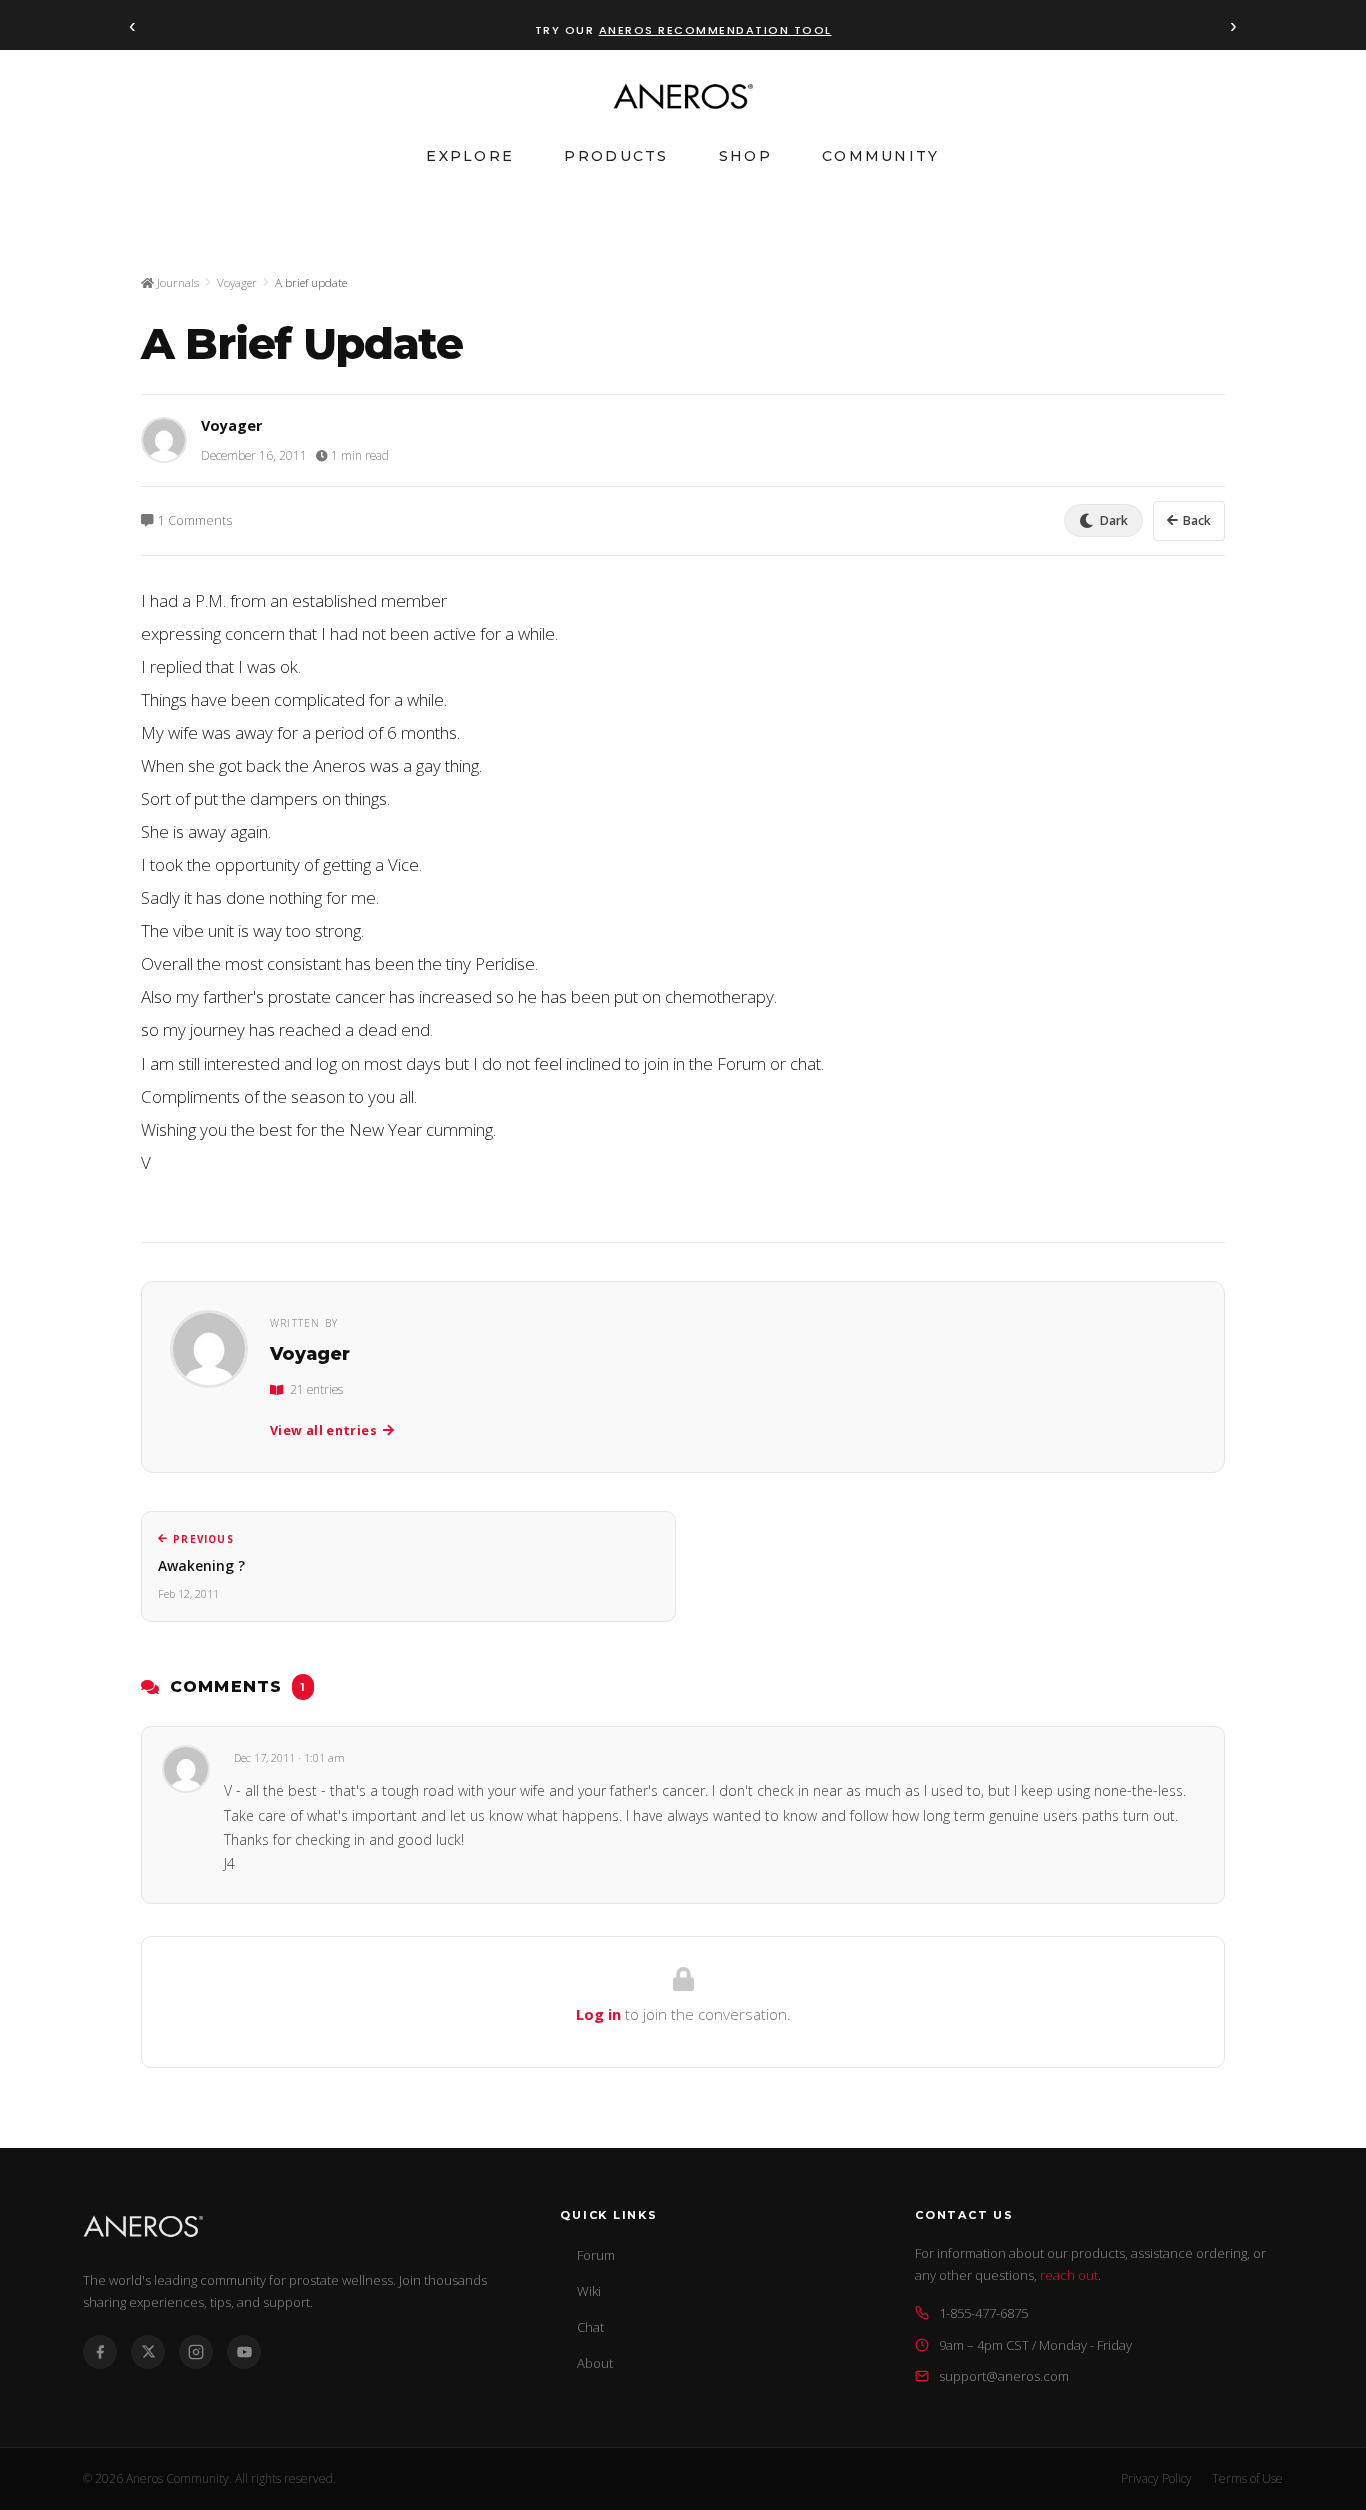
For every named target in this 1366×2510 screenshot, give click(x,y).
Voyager (237, 282)
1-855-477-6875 (983, 2313)
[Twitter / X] (148, 2352)
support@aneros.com (1004, 2376)
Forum (596, 2255)
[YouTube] (244, 2352)
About (595, 2363)
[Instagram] (196, 2352)
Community (881, 156)
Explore (470, 156)
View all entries (323, 1430)
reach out (1069, 2275)
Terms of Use (1247, 2478)
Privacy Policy (1156, 2478)
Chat (590, 2327)
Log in (598, 2014)
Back (1197, 520)
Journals (176, 282)
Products (616, 156)
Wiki (589, 2291)
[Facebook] (100, 2352)
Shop (745, 156)
